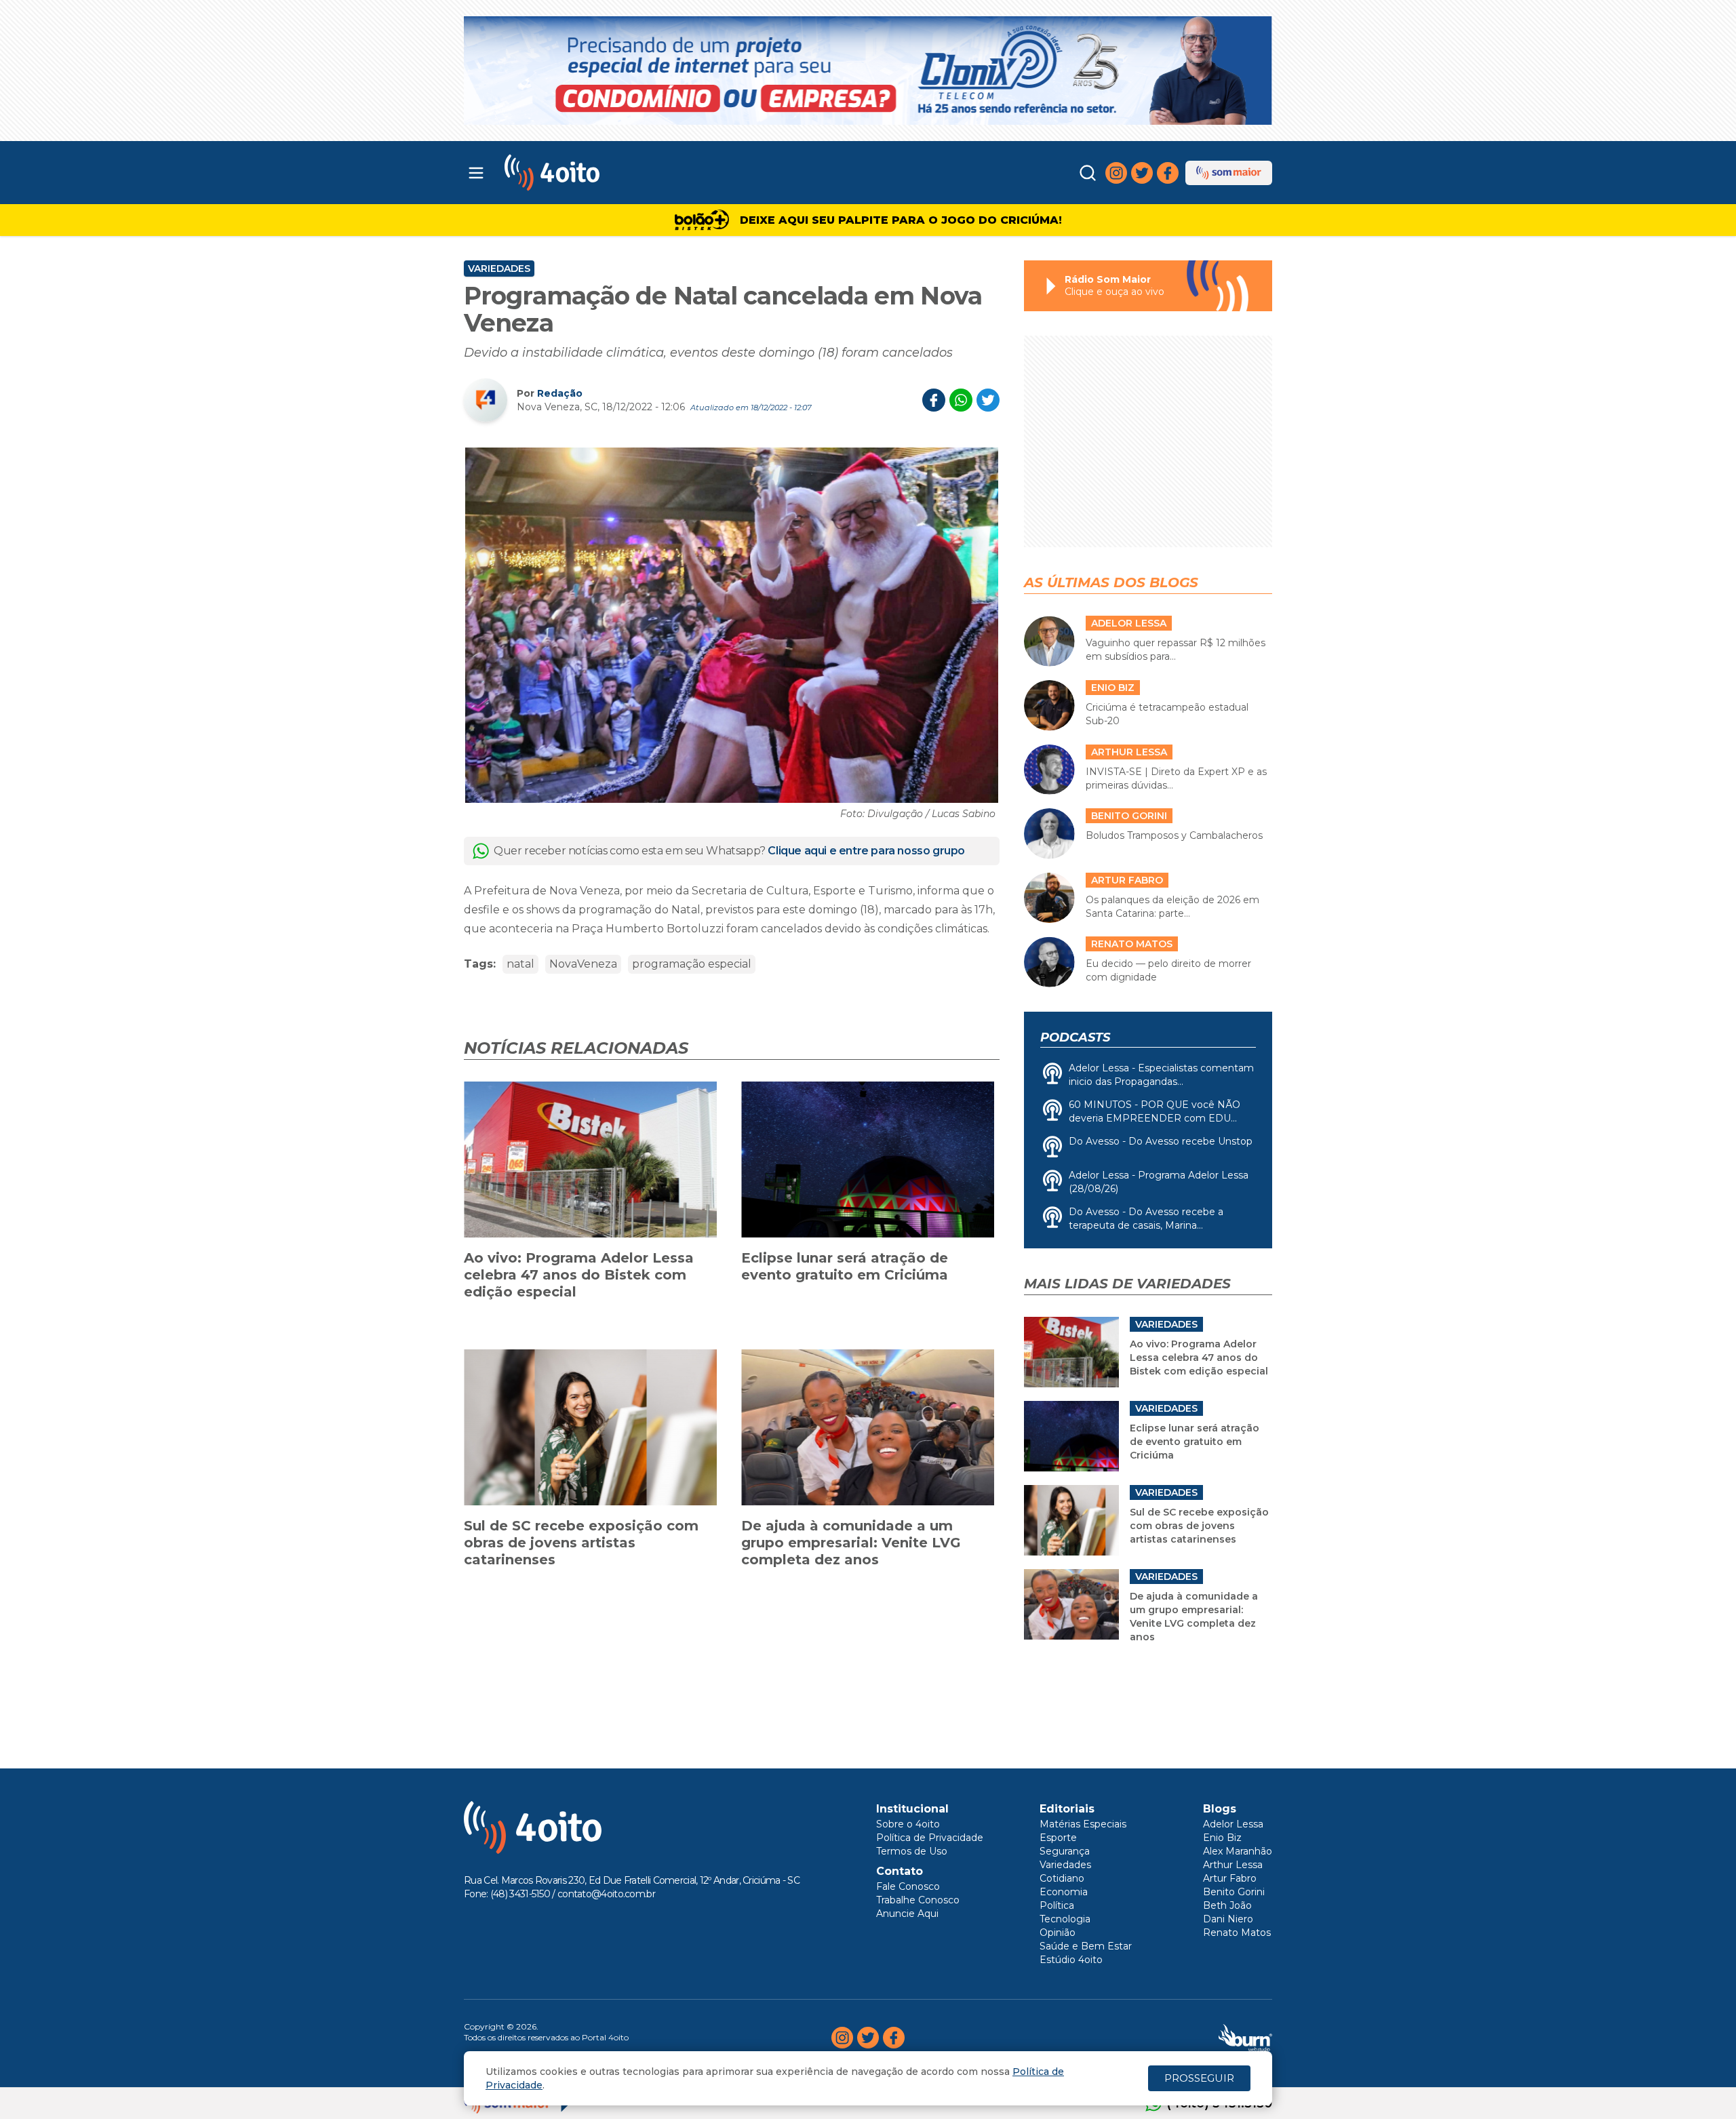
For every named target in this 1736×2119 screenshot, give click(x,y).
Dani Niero (1228, 1919)
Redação (560, 393)
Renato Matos (1237, 1933)
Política (1057, 1905)
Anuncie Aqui (907, 1914)
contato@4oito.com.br (606, 1894)
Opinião (1058, 1933)
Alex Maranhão (1238, 1851)
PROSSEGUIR (1199, 2078)
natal (520, 964)
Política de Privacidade (930, 1838)
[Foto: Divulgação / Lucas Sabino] (732, 625)
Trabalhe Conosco (918, 1900)
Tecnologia (1065, 1919)
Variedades (499, 269)
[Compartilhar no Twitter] (988, 400)
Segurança (1065, 1851)
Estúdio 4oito (1071, 1960)
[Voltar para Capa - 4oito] (612, 173)
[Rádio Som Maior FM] (1229, 173)
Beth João (1227, 1905)
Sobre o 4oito (908, 1824)
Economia (1064, 1892)
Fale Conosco (908, 1886)
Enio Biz (1222, 1838)
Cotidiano (1062, 1878)
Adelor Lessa (1233, 1824)
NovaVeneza (583, 964)
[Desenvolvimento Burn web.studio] (1245, 2038)
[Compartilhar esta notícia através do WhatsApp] (961, 400)
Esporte (1058, 1838)
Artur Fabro (1230, 1878)
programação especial (692, 964)
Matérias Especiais (1083, 1824)
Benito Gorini (1234, 1892)
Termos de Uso (912, 1851)
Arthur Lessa (1233, 1865)
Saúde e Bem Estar (1086, 1946)
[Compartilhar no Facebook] (934, 400)
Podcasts (1075, 1037)
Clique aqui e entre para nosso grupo (866, 851)
